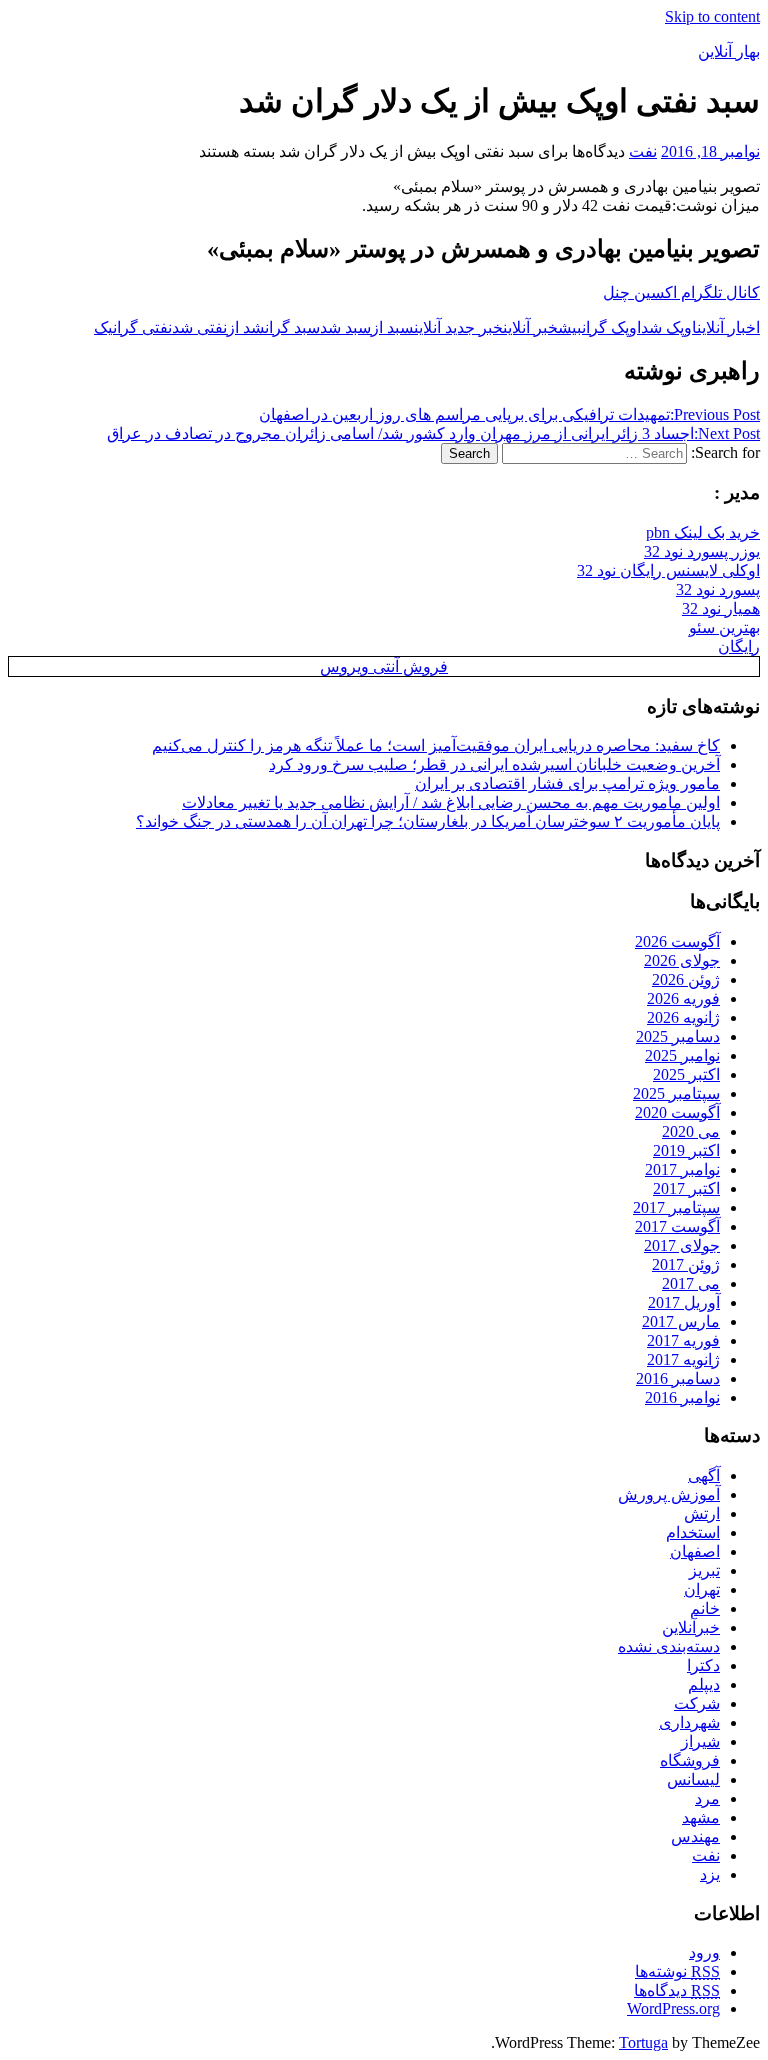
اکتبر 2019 (686, 1150)
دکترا (703, 1665)
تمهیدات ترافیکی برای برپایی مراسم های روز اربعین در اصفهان (509, 414)
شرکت (697, 1703)
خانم (705, 1608)
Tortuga (643, 2042)
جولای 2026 (682, 960)
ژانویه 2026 (683, 1017)
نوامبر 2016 (682, 1397)
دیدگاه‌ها (677, 1990)
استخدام (693, 1532)
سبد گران (292, 327)
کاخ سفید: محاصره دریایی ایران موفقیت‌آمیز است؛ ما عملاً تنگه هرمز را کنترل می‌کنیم (436, 745)
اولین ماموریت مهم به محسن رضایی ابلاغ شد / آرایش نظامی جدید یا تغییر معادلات (451, 802)
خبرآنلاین (691, 1627)
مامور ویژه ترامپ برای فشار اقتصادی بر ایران (567, 783)
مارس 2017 (681, 1321)
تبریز (704, 1570)
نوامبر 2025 (682, 1055)
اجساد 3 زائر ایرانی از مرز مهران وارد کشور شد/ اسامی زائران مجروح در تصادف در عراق (433, 433)
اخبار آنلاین (728, 327)
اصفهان (695, 1551)
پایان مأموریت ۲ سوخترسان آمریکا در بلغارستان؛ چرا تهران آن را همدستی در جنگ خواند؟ (428, 821)
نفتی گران (142, 327)
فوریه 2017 (683, 1340)
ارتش (702, 1513)
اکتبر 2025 (686, 1074)
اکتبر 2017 (686, 1188)
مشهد (701, 1817)
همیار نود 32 (721, 608)
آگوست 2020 (677, 1112)
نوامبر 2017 (682, 1169)
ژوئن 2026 (686, 979)
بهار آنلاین (729, 51)
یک (103, 327)
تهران (702, 1589)
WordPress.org (673, 2008)
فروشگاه (690, 1760)
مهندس (695, 1836)
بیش (570, 327)
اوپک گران (611, 327)
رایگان (739, 646)
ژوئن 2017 (686, 1264)
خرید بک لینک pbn (703, 532)
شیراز (700, 1741)
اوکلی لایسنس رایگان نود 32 (668, 570)
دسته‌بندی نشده (669, 1646)
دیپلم (704, 1684)
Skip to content (712, 16)
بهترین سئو (724, 627)
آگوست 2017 (677, 1226)
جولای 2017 (682, 1245)
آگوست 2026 (677, 941)
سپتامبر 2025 (676, 1093)
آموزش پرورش (669, 1494)
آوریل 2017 (684, 1302)
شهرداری (689, 1722)
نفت (643, 151)
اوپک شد (669, 327)
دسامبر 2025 (678, 1036)
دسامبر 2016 (678, 1378)
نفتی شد (199, 327)
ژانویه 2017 (683, 1359)
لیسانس (693, 1779)
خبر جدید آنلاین (458, 327)
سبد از (392, 327)
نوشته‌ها (677, 1971)
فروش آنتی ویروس (384, 666)
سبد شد (345, 327)
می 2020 (691, 1131)
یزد (710, 1874)
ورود (704, 1952)
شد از (246, 327)
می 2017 (691, 1283)
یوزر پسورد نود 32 (702, 551)
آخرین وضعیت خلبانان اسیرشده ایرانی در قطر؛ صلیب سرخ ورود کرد (494, 764)
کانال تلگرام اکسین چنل (681, 292)
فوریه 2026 (683, 998)
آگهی (704, 1475)
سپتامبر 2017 (676, 1207)
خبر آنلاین (530, 327)
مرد (707, 1798)
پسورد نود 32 (718, 589)
